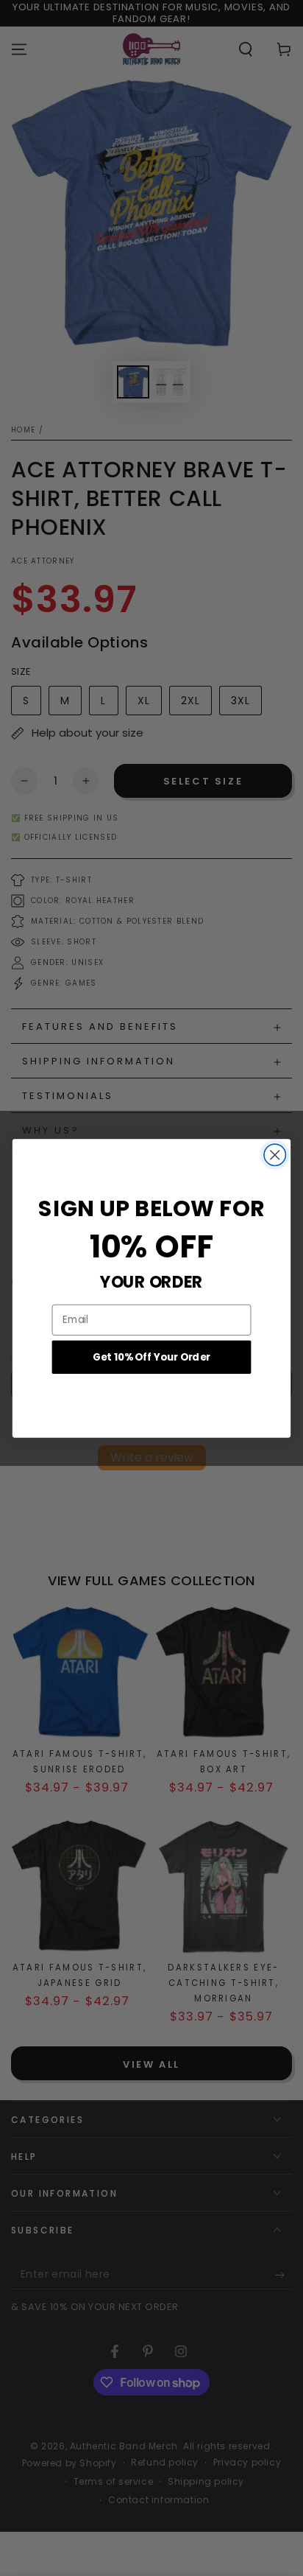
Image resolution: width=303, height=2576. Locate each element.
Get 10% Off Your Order (151, 1357)
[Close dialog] (275, 1155)
